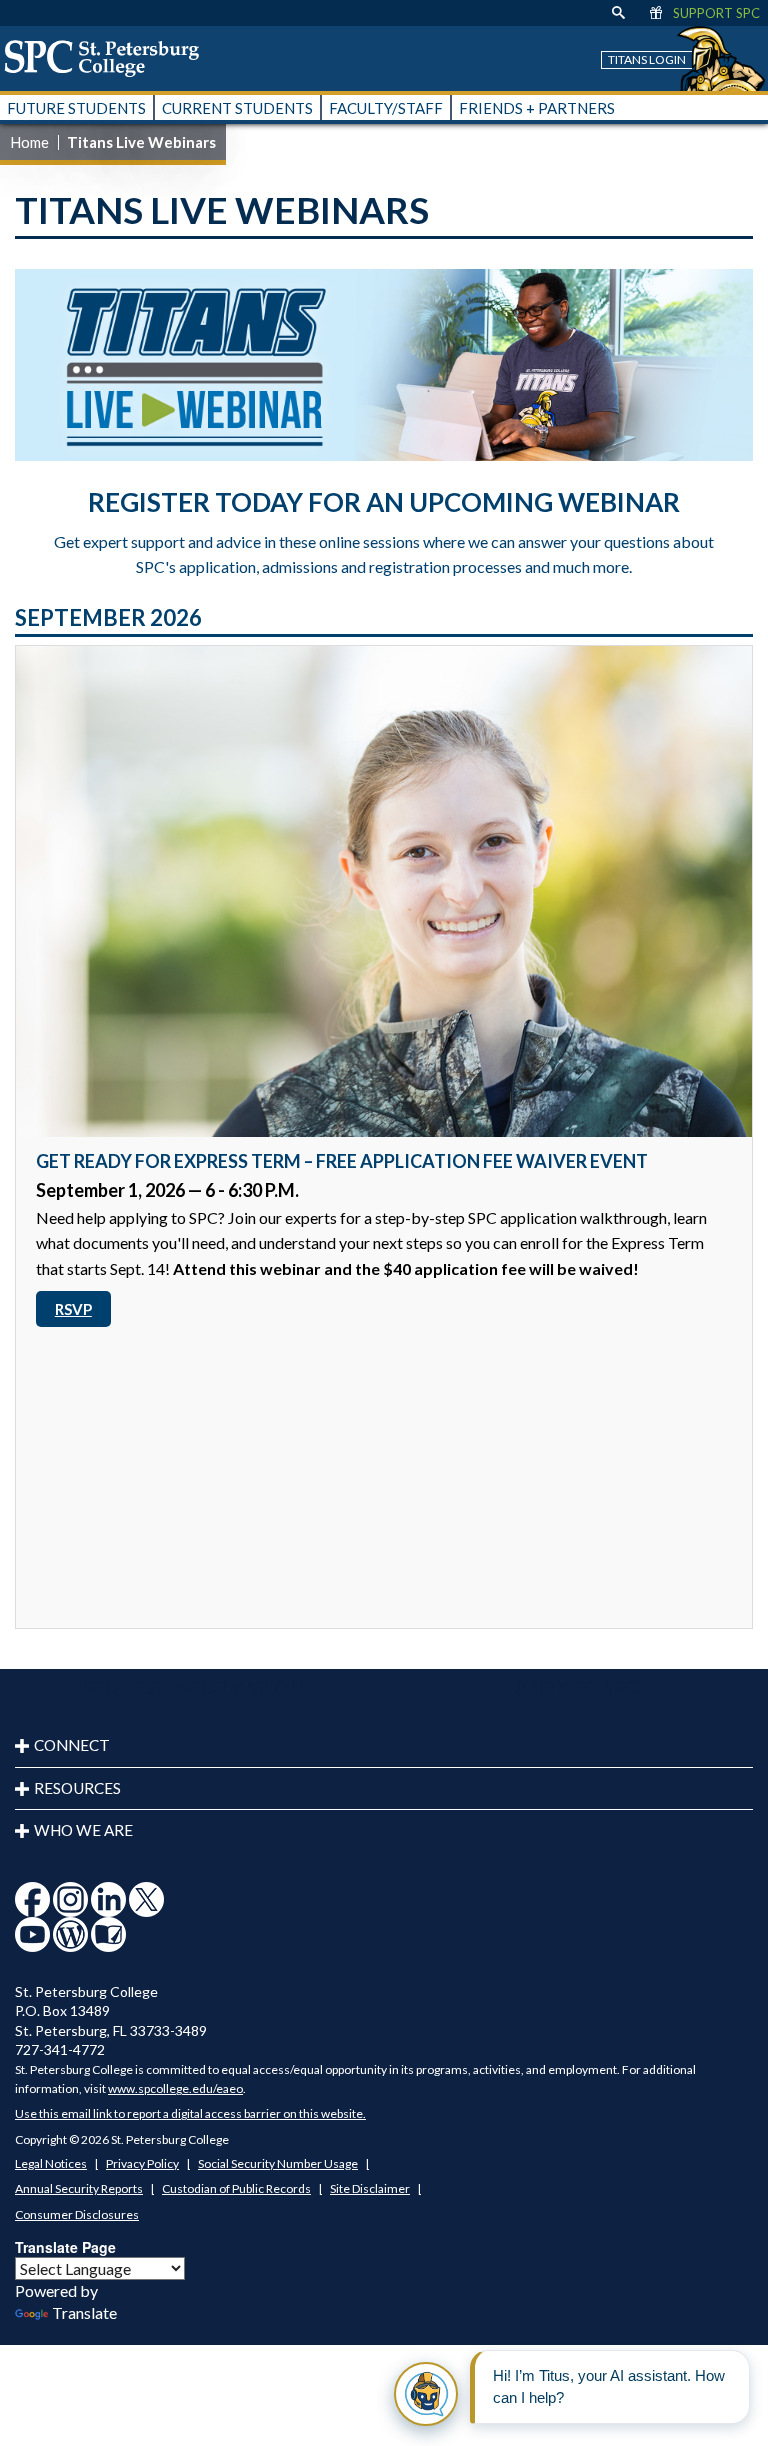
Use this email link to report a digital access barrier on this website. (190, 2113)
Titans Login (647, 59)
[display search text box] (619, 13)
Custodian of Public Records (236, 2188)
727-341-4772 (60, 2049)
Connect (72, 1745)
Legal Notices (51, 2163)
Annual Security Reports (79, 2188)
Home (29, 142)
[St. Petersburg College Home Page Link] (109, 58)
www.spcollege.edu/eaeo (175, 2088)
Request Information (192, 1687)
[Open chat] (426, 2394)
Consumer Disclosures (77, 2214)
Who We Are (83, 1830)
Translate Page (65, 2247)
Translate (84, 2312)
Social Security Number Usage (278, 2163)
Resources (77, 1788)
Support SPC (716, 13)
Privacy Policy (142, 2163)
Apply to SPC (576, 1687)
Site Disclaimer (370, 2188)
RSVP (73, 1309)
